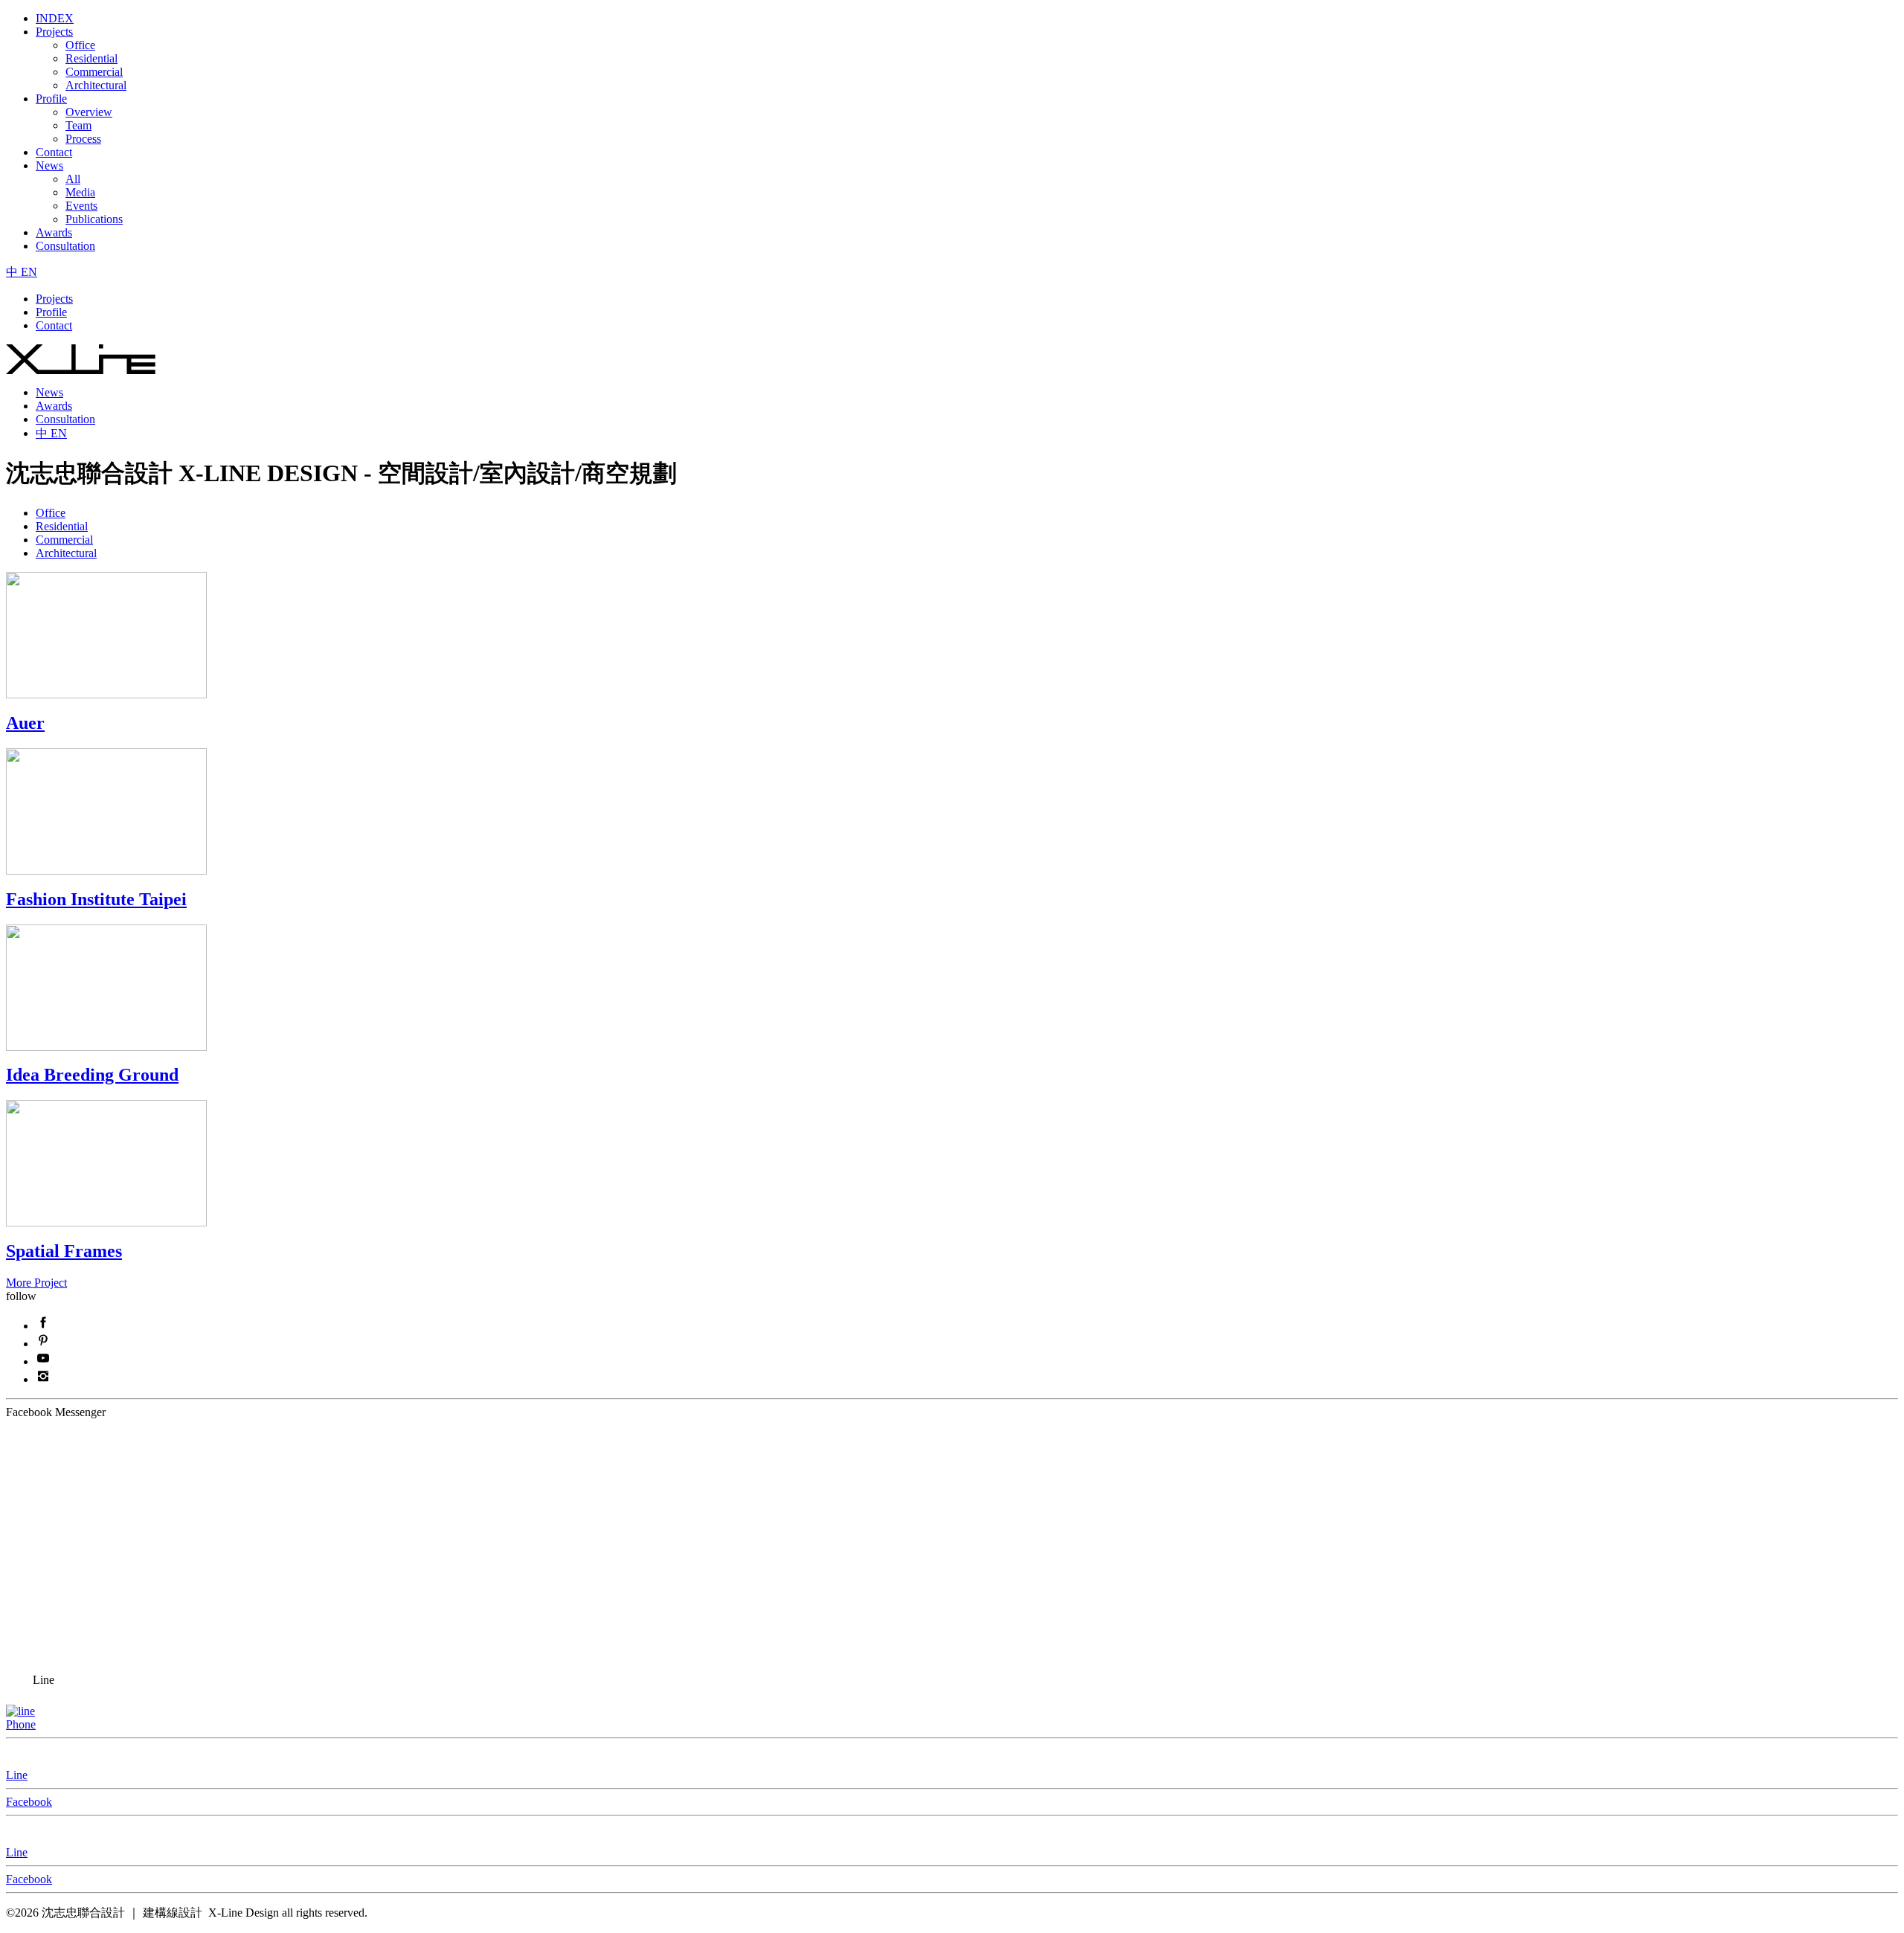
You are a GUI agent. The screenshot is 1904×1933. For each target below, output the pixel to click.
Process (83, 139)
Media (80, 192)
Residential (91, 58)
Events (81, 206)
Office (80, 45)
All (73, 179)
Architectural (96, 85)
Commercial (94, 72)
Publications (94, 219)
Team (78, 125)
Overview (89, 112)
